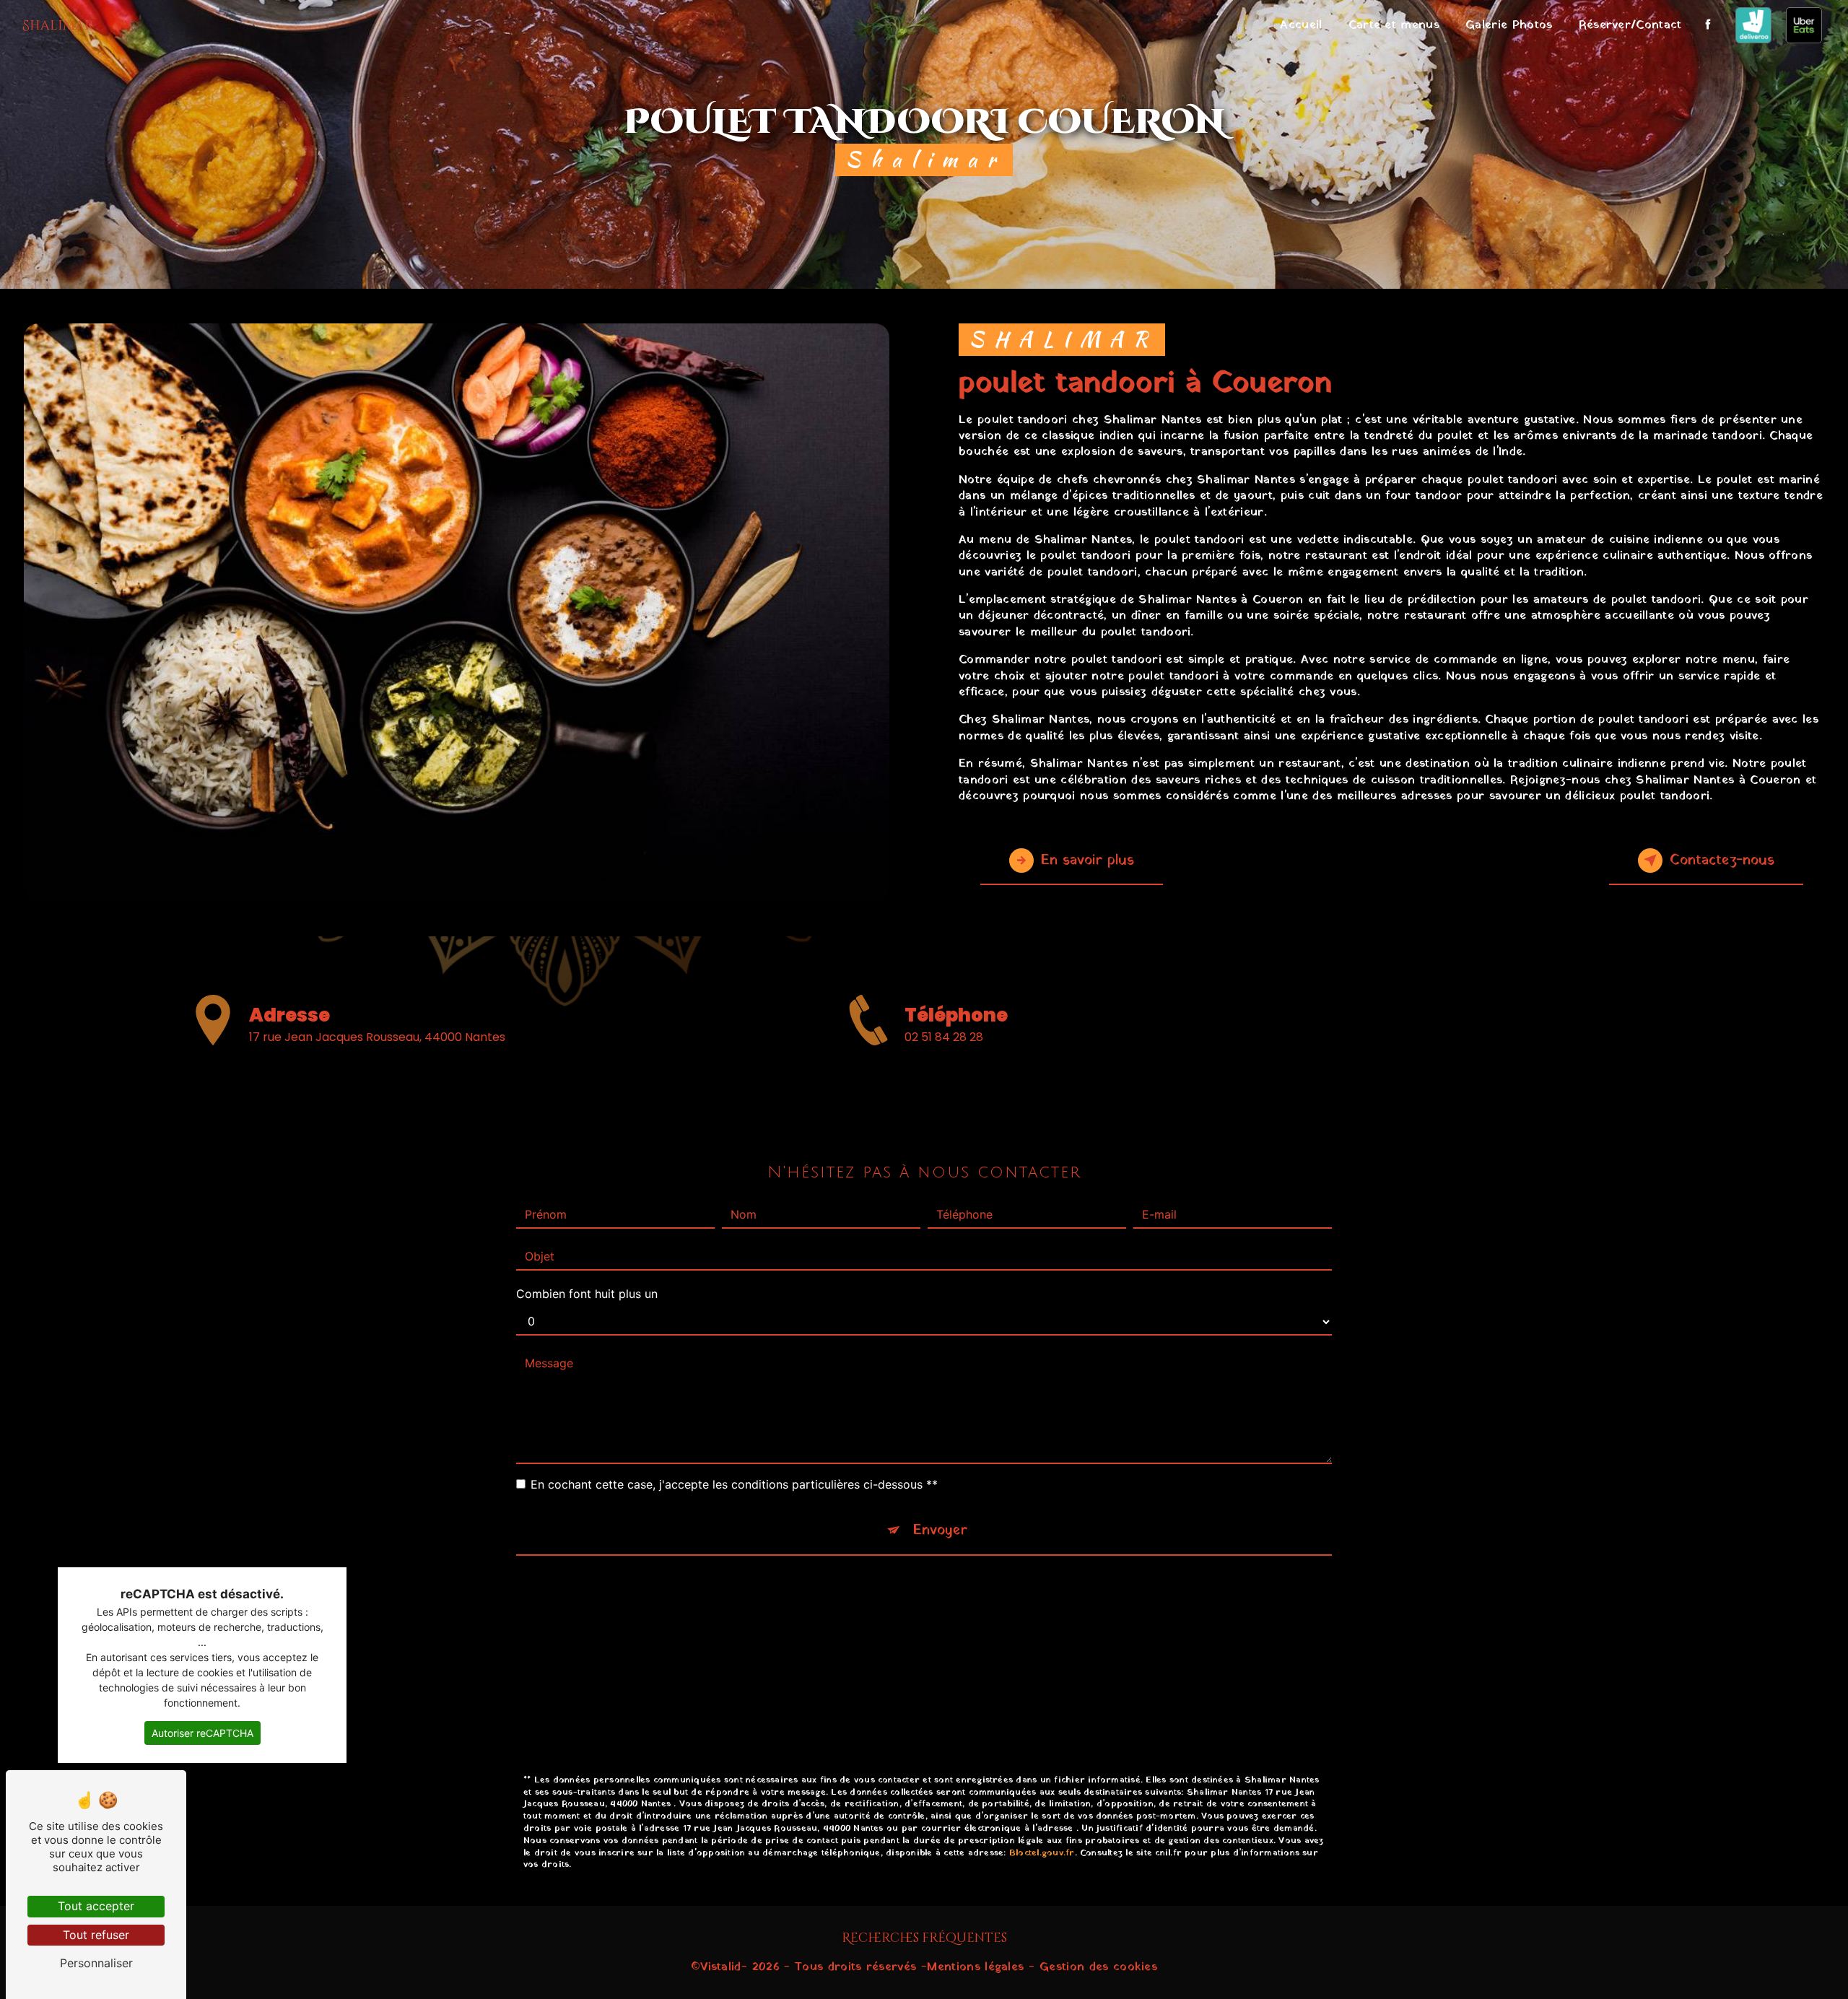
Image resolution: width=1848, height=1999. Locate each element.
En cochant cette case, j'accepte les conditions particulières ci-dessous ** (734, 1484)
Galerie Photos (1509, 25)
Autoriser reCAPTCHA (202, 1733)
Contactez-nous (1722, 861)
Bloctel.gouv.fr (1042, 1853)
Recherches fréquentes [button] (924, 1938)
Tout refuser (96, 1935)
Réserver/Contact (1630, 25)
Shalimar (58, 26)
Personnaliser (96, 1963)
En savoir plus (1088, 861)
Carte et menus (1394, 25)
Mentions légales (975, 1967)
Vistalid (721, 1967)
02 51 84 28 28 (944, 1037)
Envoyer (940, 1530)
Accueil (1301, 25)
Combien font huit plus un (587, 1294)
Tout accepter (96, 1906)
